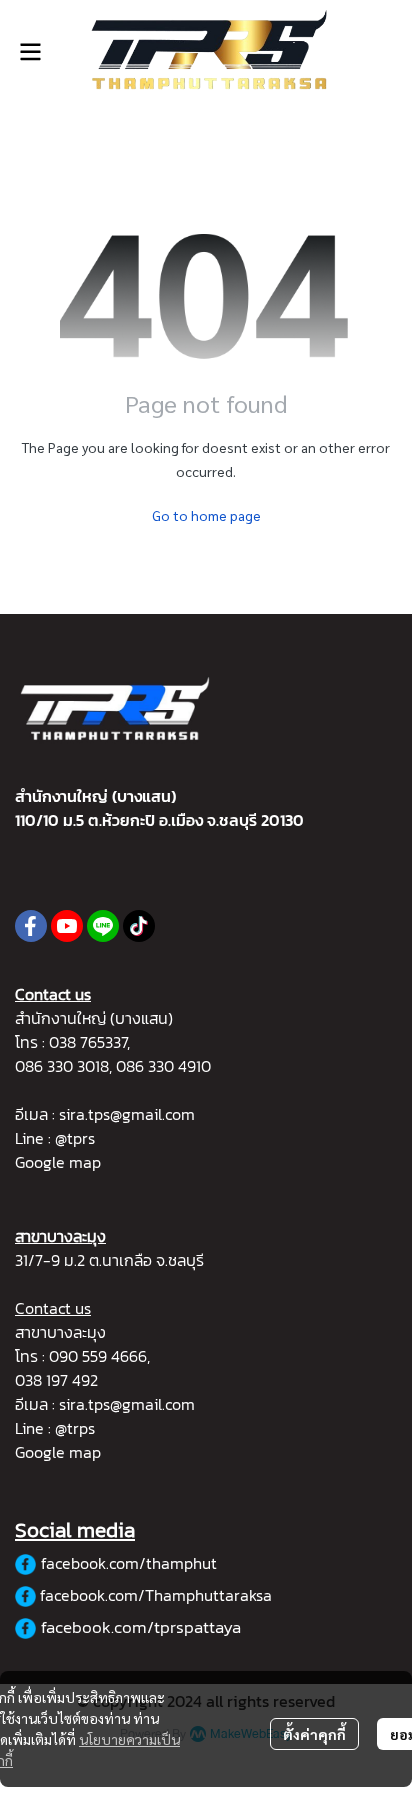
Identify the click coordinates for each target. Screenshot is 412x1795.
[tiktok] (139, 926)
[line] (103, 926)
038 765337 (88, 1042)
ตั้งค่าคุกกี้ (314, 1734)
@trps (75, 1428)
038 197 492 (56, 1380)
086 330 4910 (163, 1066)
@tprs (75, 1138)
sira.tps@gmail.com (127, 1114)
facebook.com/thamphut (129, 1563)
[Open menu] (30, 52)
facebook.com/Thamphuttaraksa (156, 1595)
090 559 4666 (98, 1356)
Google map (58, 1162)
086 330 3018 (62, 1066)
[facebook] (31, 926)
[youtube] (67, 926)
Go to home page (206, 515)
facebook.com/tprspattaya (141, 1627)
